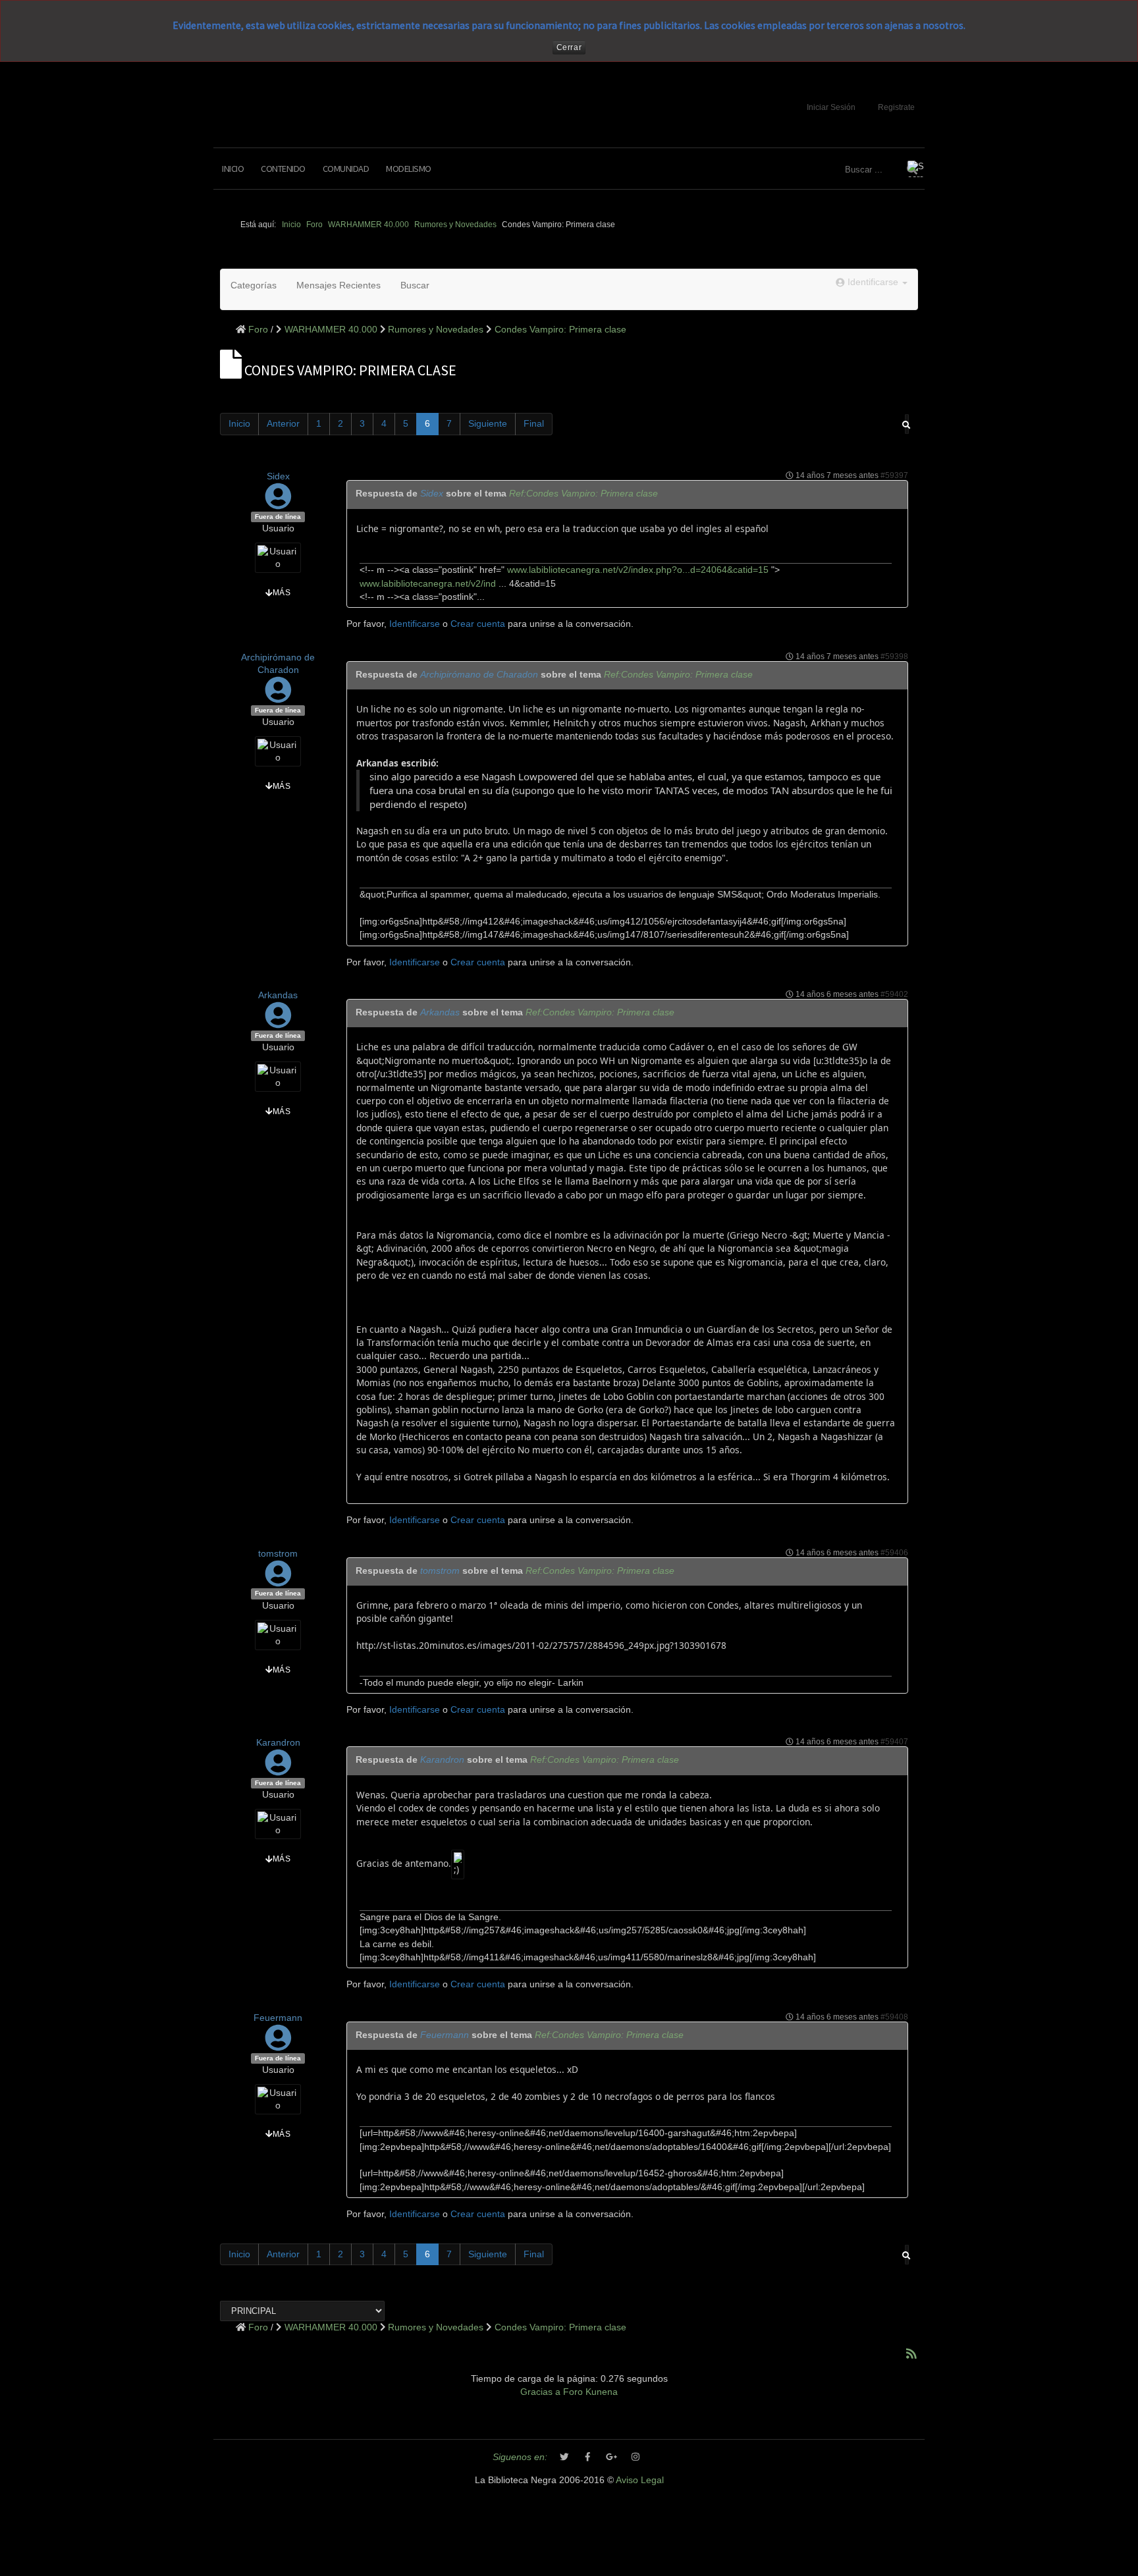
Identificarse (415, 624)
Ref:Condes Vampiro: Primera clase (583, 494)
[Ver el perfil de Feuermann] (278, 2044)
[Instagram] (636, 2457)
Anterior (283, 424)
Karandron (278, 1743)
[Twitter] (564, 2457)
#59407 (894, 1742)
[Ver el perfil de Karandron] (278, 1770)
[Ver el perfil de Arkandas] (278, 1022)
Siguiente (488, 424)
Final (534, 424)
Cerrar (569, 47)
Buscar (415, 285)
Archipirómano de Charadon (479, 675)
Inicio (233, 169)
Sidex (278, 476)
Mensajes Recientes (339, 285)
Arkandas (278, 995)
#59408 (894, 2017)
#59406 (894, 1553)
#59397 (894, 475)
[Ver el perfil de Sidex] (278, 503)
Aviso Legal (640, 2480)
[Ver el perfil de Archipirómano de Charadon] (278, 697)
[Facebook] (588, 2457)
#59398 (894, 657)
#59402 (894, 994)
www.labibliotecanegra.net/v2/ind (428, 584)
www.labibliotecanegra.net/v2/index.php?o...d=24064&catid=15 (637, 570)
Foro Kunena (590, 2392)
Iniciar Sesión (831, 107)
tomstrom (278, 1554)
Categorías (254, 285)
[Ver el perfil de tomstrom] (278, 1580)
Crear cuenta (478, 624)
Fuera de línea (278, 517)
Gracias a (540, 2392)
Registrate (896, 107)
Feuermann (278, 2018)
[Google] (612, 2457)
